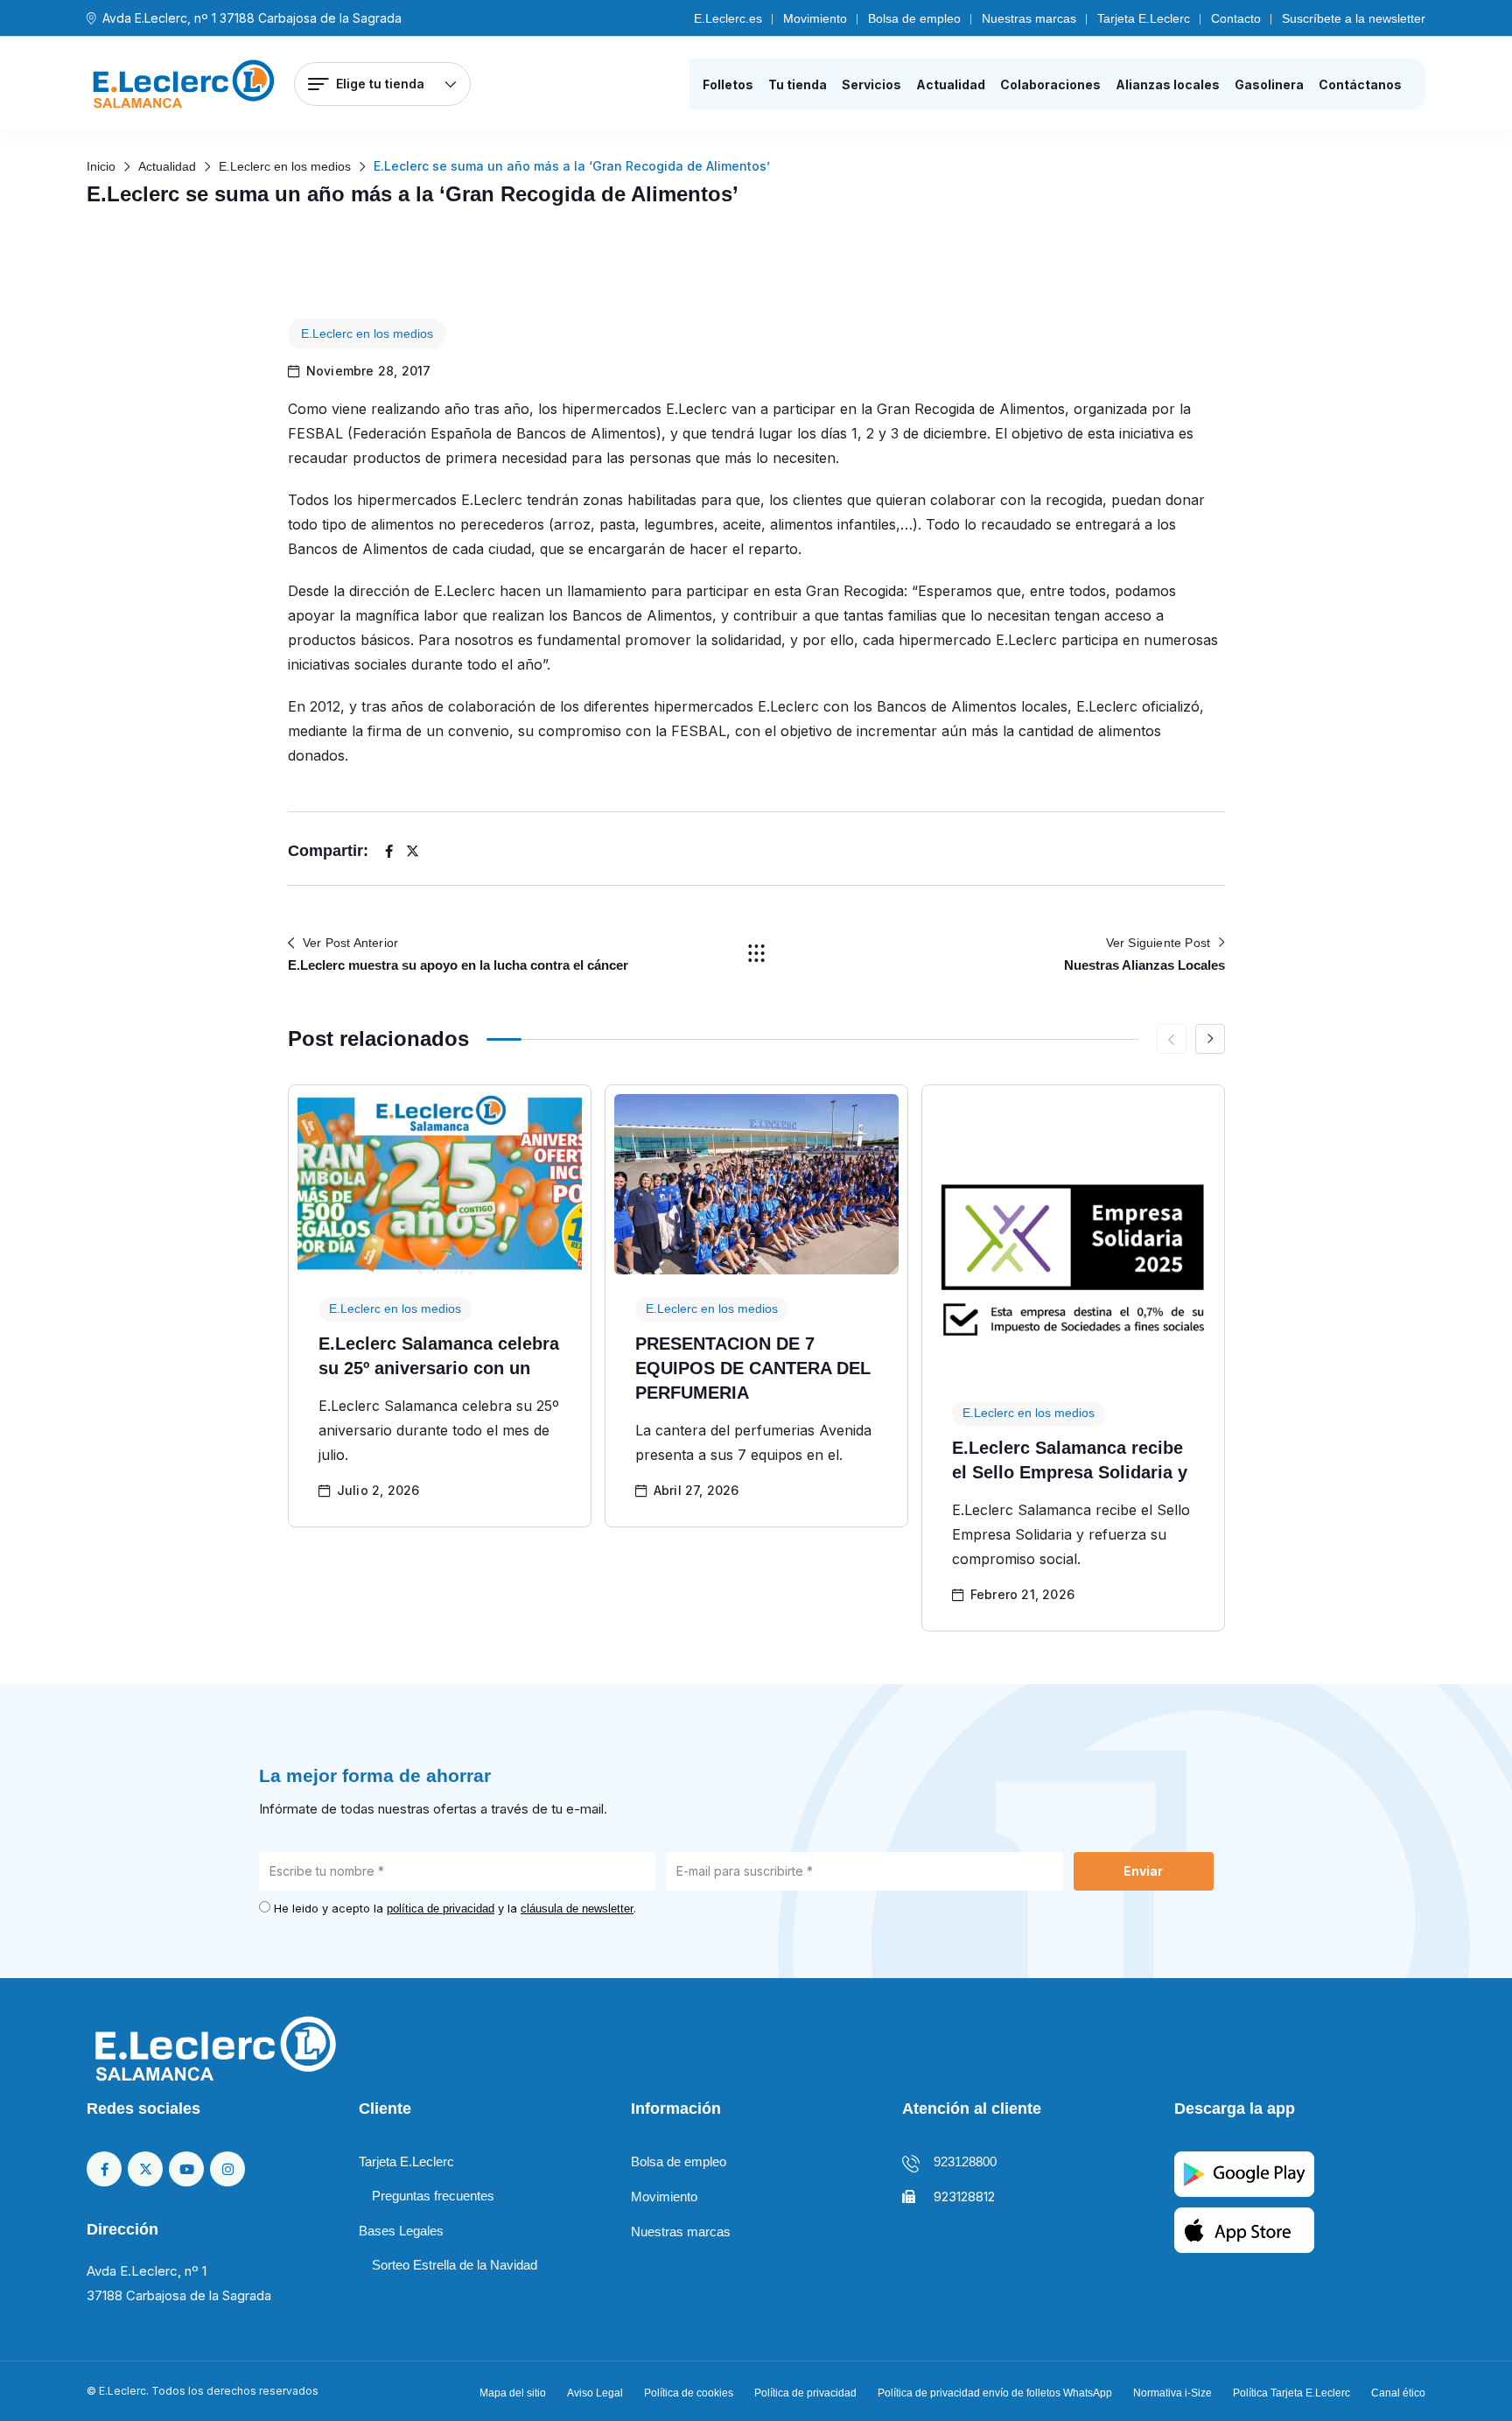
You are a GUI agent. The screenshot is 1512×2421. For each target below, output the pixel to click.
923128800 (965, 2161)
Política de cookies (689, 2393)
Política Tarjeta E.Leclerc (1291, 2393)
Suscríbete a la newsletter (1354, 18)
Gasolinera (1269, 84)
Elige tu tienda (380, 84)
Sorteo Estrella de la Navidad (455, 2265)
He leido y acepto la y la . (455, 1908)
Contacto (1236, 18)
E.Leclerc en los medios (367, 333)
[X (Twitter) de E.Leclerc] (145, 2169)
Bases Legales (401, 2231)
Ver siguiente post (1158, 943)
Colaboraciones (1050, 84)
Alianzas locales (1168, 84)
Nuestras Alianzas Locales (1144, 965)
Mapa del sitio (513, 2393)
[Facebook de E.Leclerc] (104, 2169)
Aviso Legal (595, 2393)
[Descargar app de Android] (1244, 2173)
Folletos (728, 84)
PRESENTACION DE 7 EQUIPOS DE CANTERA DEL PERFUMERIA (753, 1368)
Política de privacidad (805, 2393)
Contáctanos (1360, 84)
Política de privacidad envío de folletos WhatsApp (995, 2393)
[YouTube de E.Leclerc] (186, 2169)
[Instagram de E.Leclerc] (227, 2169)
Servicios (871, 84)
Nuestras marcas (1029, 18)
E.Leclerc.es (728, 18)
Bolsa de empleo (914, 18)
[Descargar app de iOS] (1244, 2229)
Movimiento (815, 18)
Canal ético (1398, 2393)
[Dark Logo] (184, 84)
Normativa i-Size (1172, 2393)
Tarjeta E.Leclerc (1144, 18)
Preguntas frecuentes (433, 2196)
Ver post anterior (350, 943)
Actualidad (951, 84)
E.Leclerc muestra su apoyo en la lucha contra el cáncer (458, 965)
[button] (1210, 1039)
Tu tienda (798, 84)
